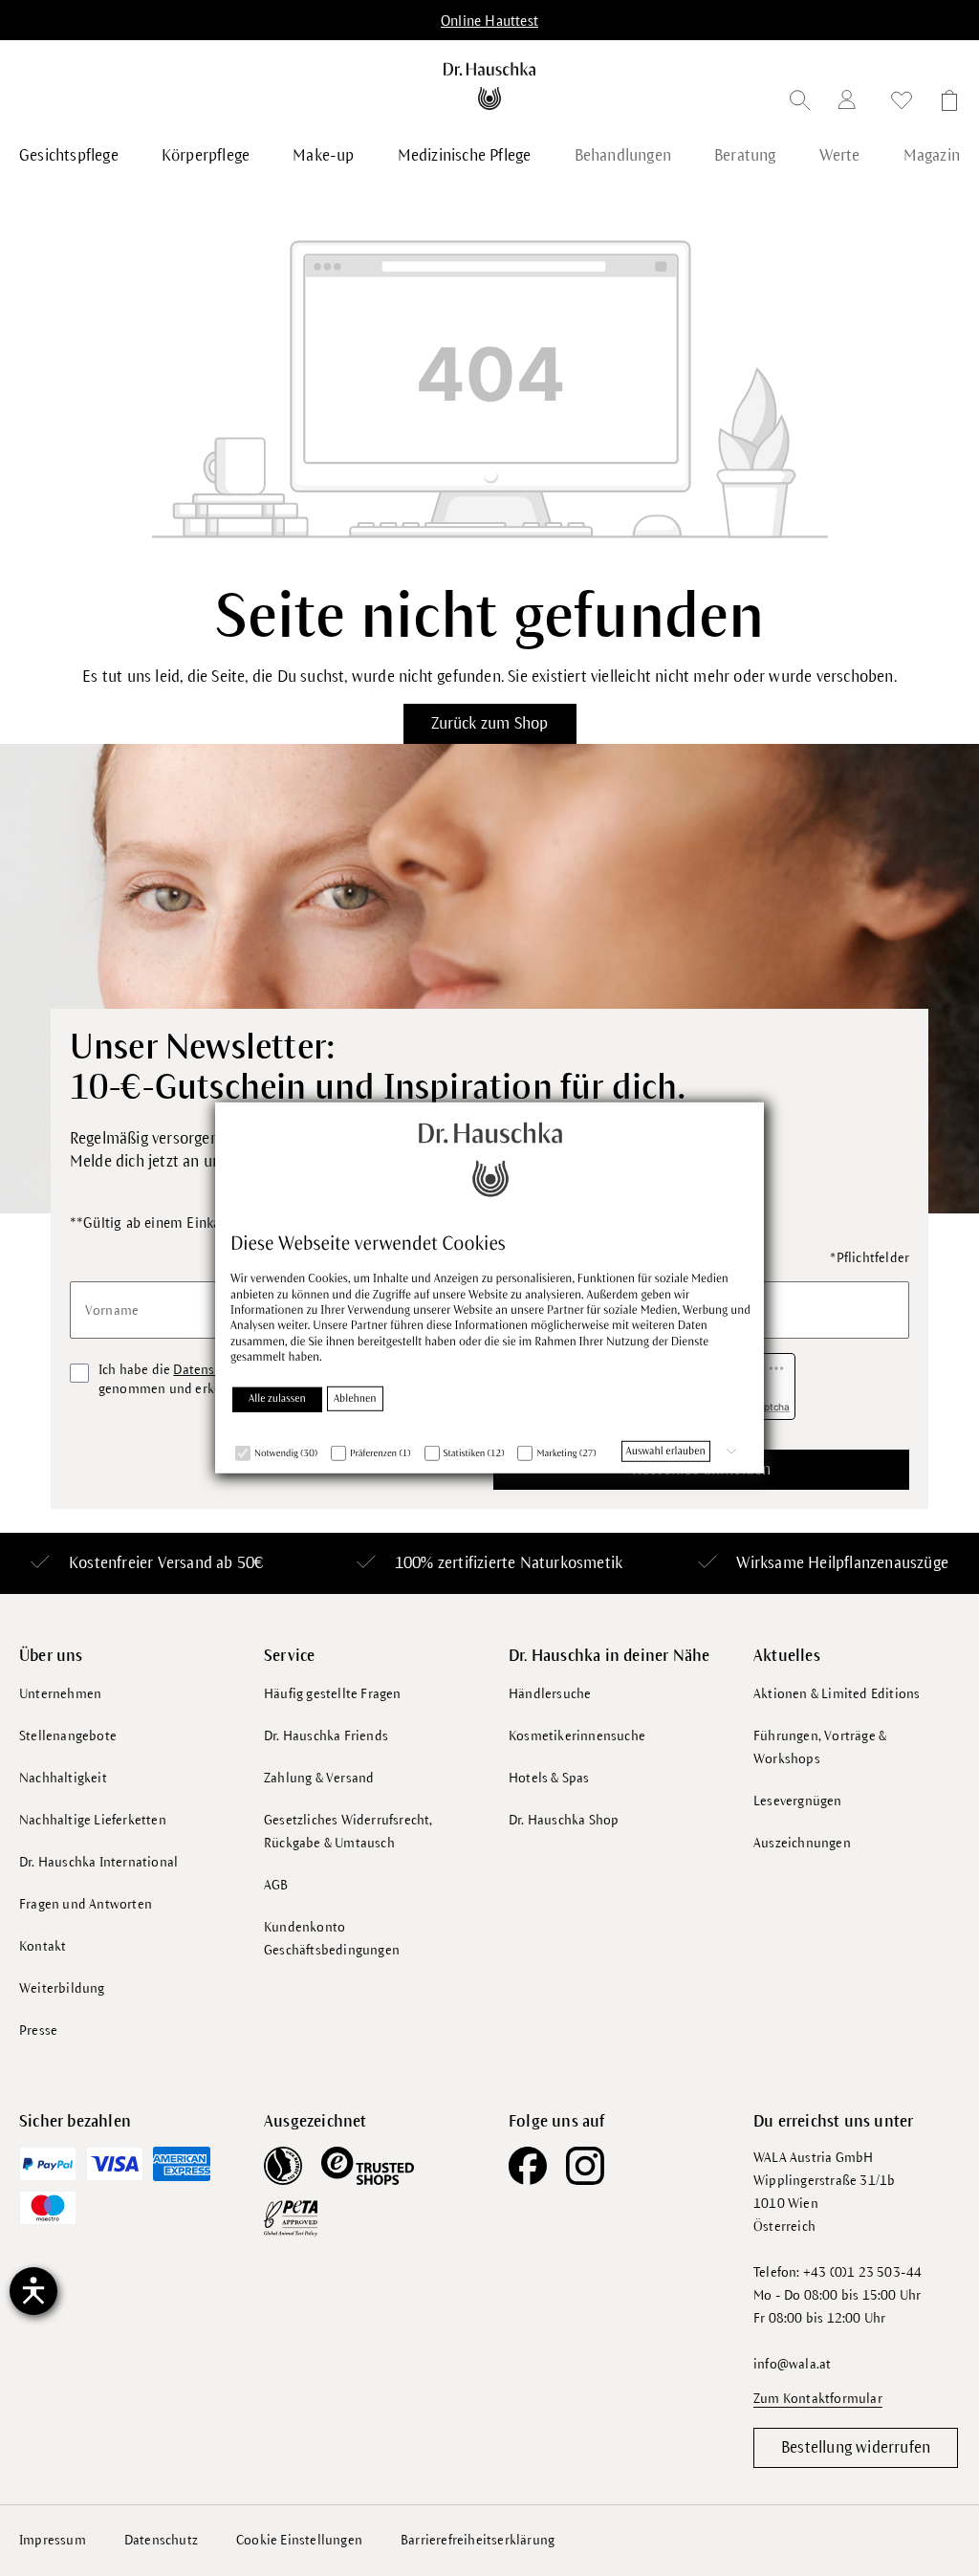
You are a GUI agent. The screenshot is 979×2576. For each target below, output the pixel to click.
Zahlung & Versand (319, 1778)
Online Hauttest (489, 21)
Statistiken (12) (474, 1453)
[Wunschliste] (902, 104)
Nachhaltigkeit (63, 1778)
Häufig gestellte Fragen (333, 1694)
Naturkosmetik (572, 1563)
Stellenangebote (68, 1736)
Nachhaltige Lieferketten (93, 1820)
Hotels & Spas (549, 1778)
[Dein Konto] (851, 103)
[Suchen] (800, 104)
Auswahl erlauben (666, 1451)
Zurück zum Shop (490, 724)
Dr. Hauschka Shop (564, 1820)
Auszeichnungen (802, 1843)
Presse (38, 2030)
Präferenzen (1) (381, 1453)
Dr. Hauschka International (98, 1862)
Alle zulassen (277, 1398)
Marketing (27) (566, 1453)
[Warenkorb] (944, 104)
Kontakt (43, 1946)
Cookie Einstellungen (299, 2540)
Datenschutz (161, 2540)
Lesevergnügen (798, 1801)
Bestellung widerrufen (856, 2448)
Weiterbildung (62, 1988)
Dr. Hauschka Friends (326, 1736)
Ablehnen (355, 1398)
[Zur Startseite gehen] (489, 86)
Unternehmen (60, 1694)
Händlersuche (550, 1694)
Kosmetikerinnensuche (577, 1736)
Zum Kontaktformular (818, 2399)
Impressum (53, 2540)
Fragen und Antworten (86, 1904)
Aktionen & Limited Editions (837, 1694)
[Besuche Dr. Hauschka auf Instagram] (585, 2166)
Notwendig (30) (286, 1453)
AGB (276, 1885)
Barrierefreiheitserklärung (478, 2540)
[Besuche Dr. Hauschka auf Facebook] (528, 2166)
